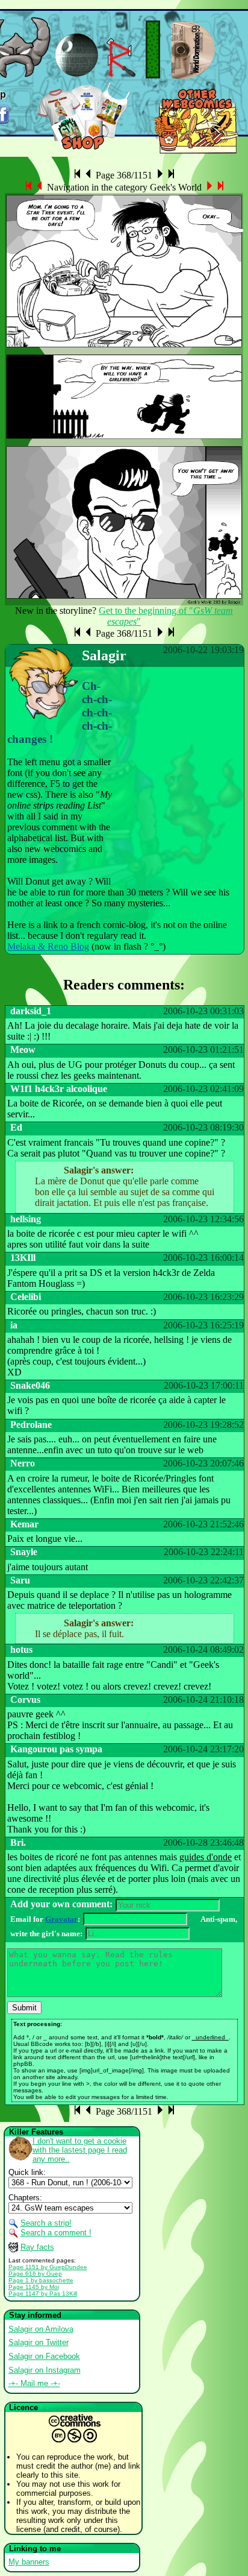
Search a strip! (46, 2223)
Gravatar (61, 1919)
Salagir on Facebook (44, 2356)
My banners (29, 2562)
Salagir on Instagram (45, 2370)
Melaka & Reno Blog (48, 946)
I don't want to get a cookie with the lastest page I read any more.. (80, 2150)
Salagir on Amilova (41, 2329)
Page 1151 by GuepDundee (48, 2267)
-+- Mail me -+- (34, 2383)
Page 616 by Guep (35, 2274)
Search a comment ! (56, 2233)
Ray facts (37, 2247)
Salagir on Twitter (39, 2342)
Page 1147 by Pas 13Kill (43, 2293)
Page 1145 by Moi (34, 2287)
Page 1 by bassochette (41, 2280)
